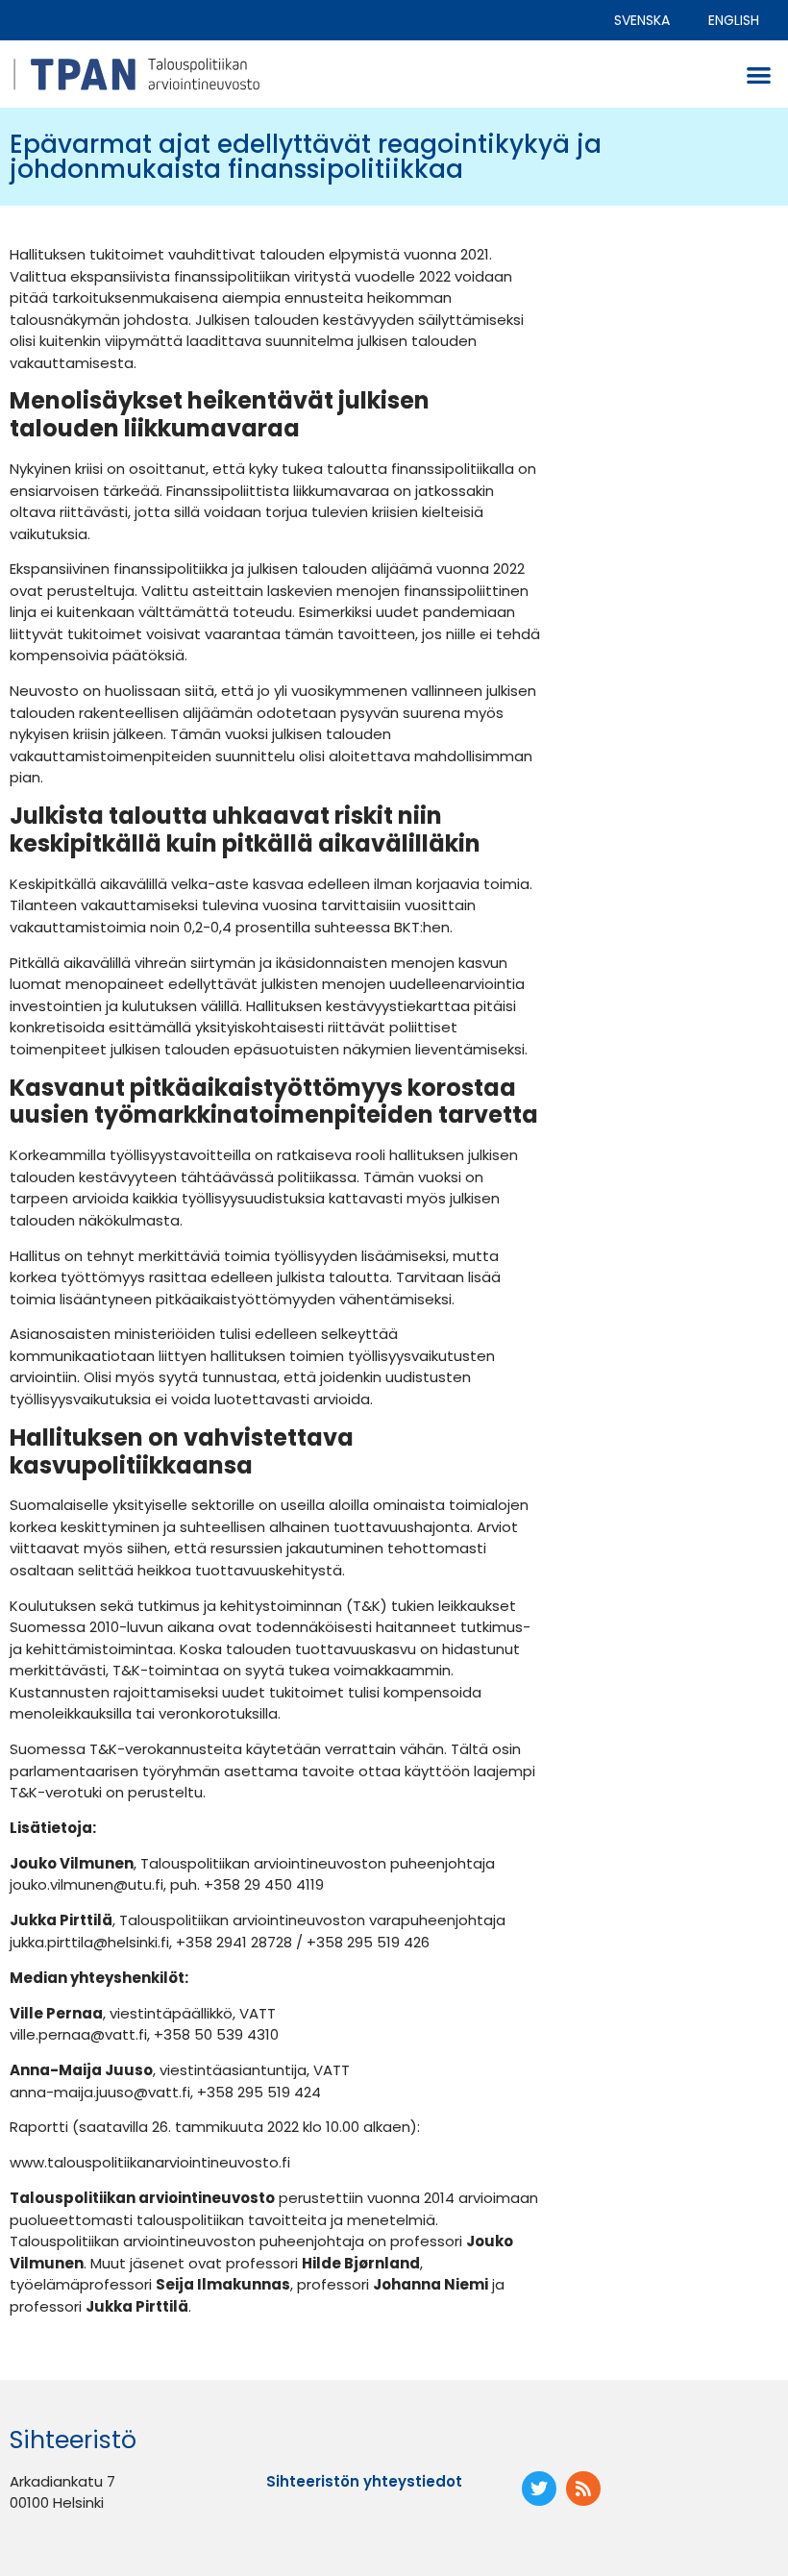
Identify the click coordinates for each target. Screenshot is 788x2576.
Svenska (642, 20)
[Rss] (583, 2489)
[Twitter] (539, 2489)
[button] (760, 74)
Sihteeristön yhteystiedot (364, 2481)
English (734, 20)
